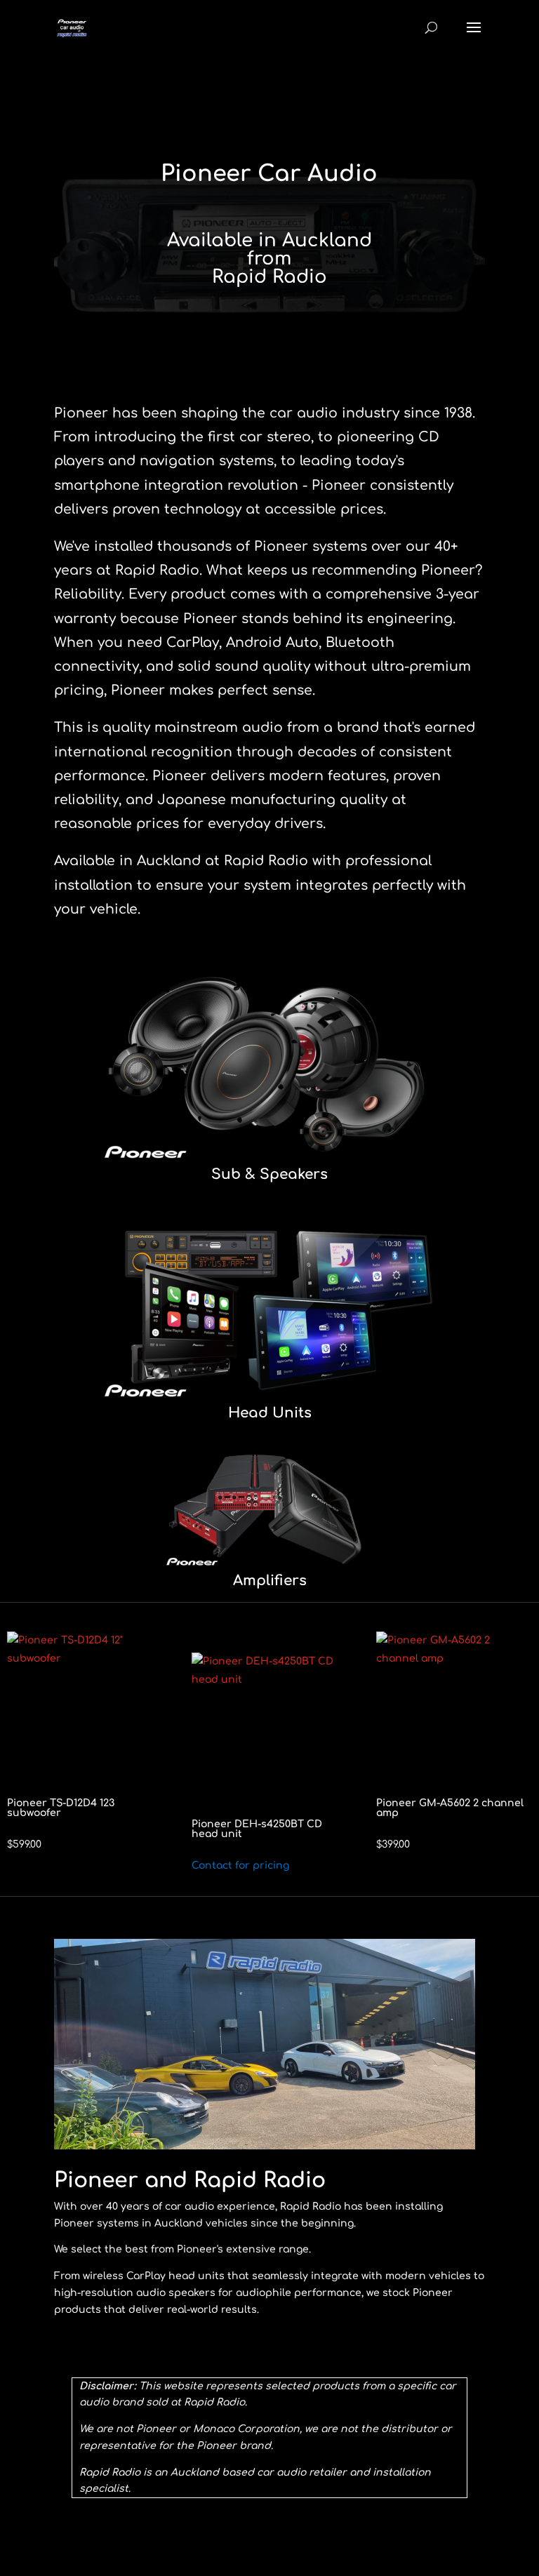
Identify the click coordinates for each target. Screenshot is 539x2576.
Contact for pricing (240, 1866)
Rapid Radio (269, 277)
